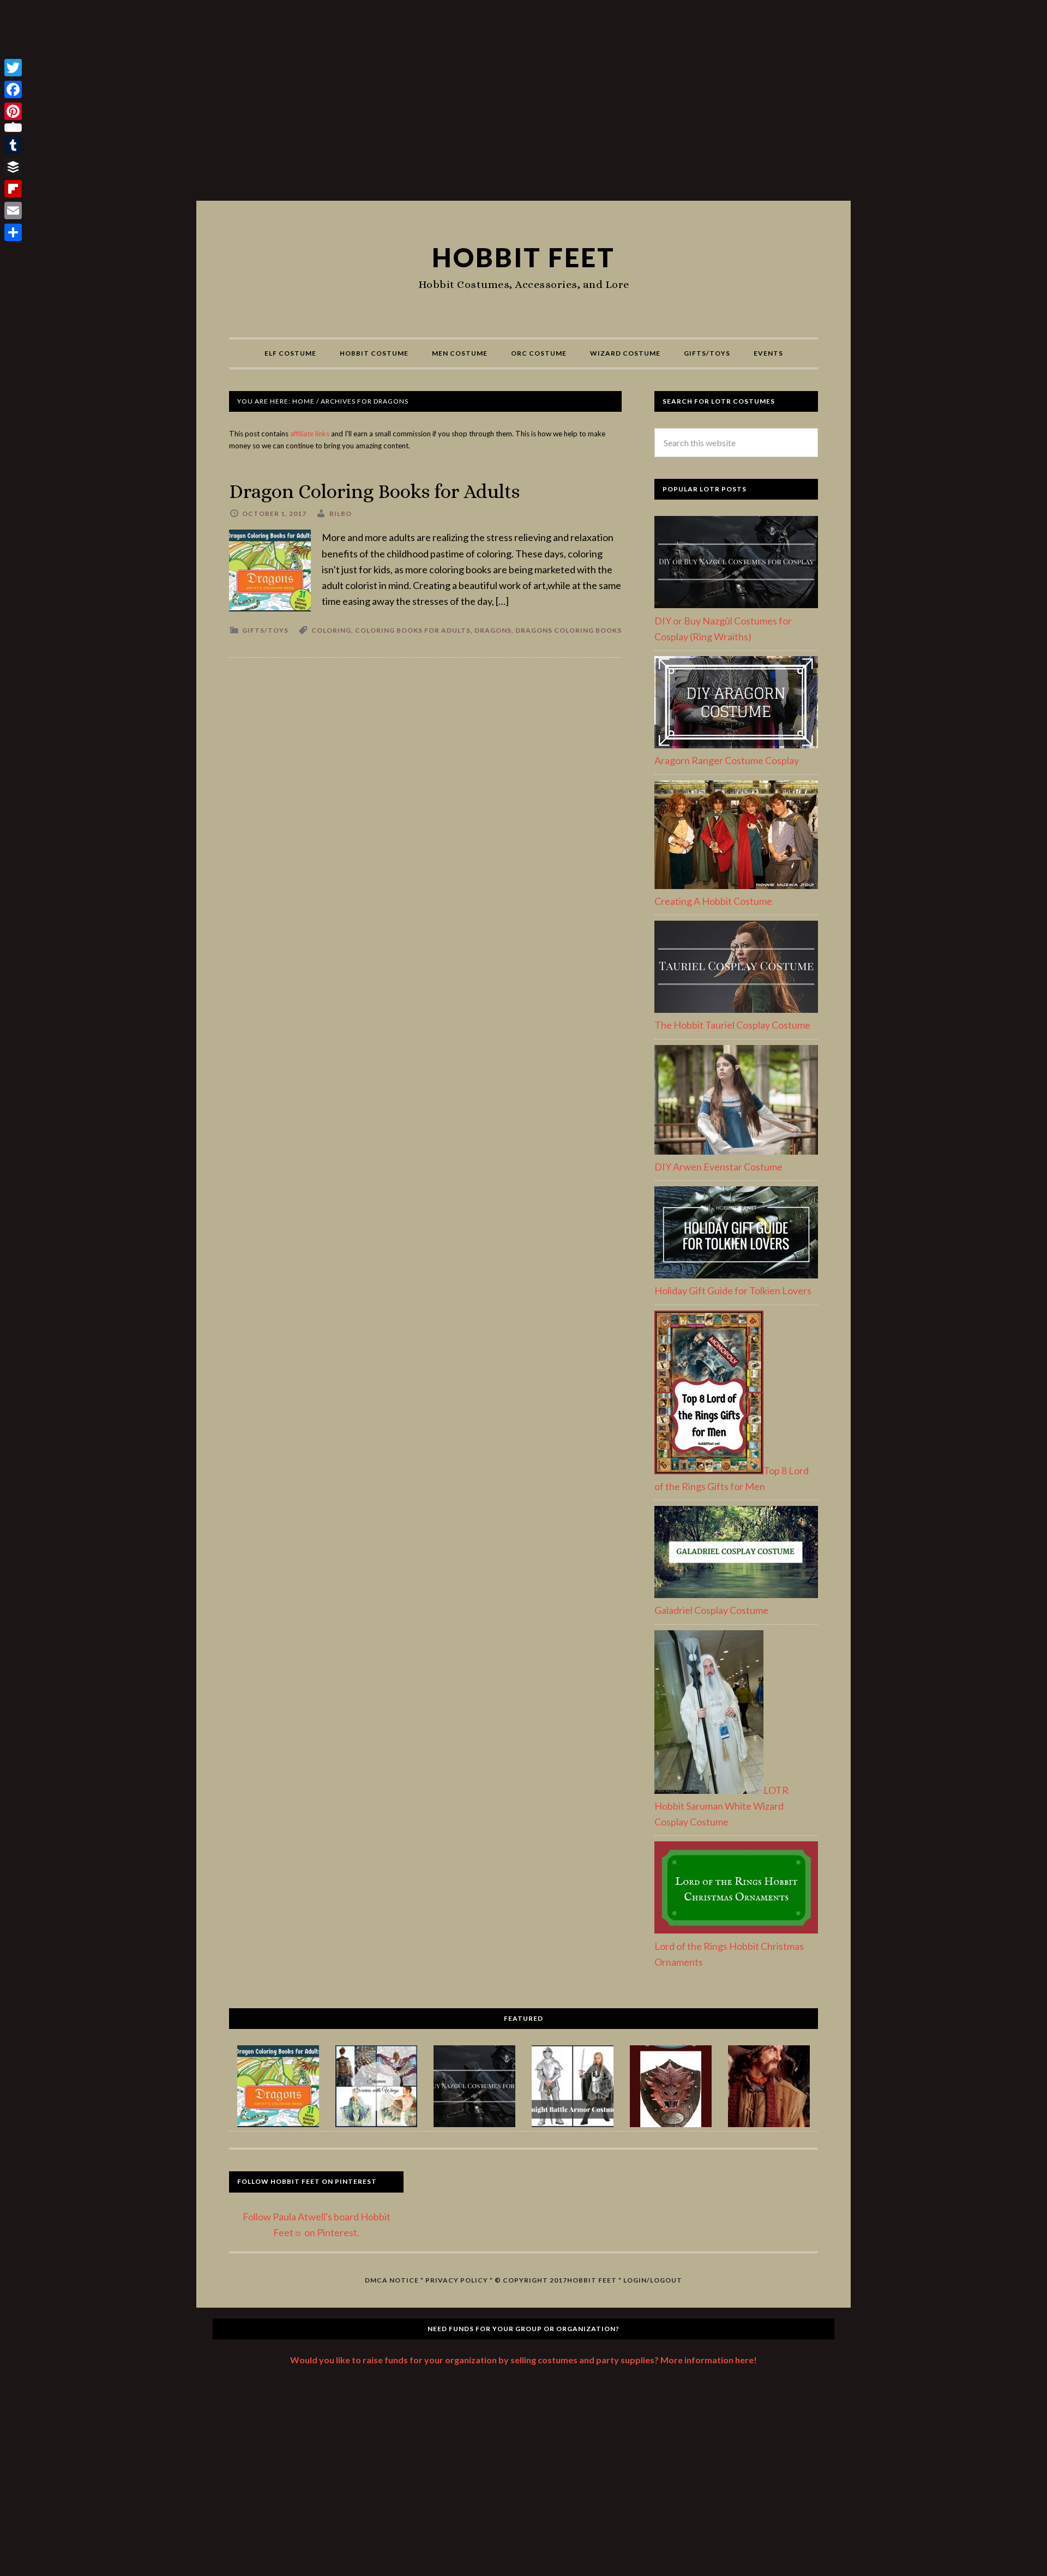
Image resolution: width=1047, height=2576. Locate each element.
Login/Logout (653, 2280)
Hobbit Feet (523, 257)
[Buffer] (13, 167)
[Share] (13, 232)
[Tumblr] (13, 145)
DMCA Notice (392, 2280)
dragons (493, 630)
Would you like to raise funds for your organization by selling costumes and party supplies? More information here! (523, 2360)
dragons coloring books (568, 630)
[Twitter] (13, 68)
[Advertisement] (523, 105)
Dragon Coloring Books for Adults (374, 491)
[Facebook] (13, 89)
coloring (331, 630)
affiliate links (310, 434)
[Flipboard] (13, 189)
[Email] (13, 211)
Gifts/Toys (265, 630)
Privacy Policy (457, 2280)
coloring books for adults (413, 630)
